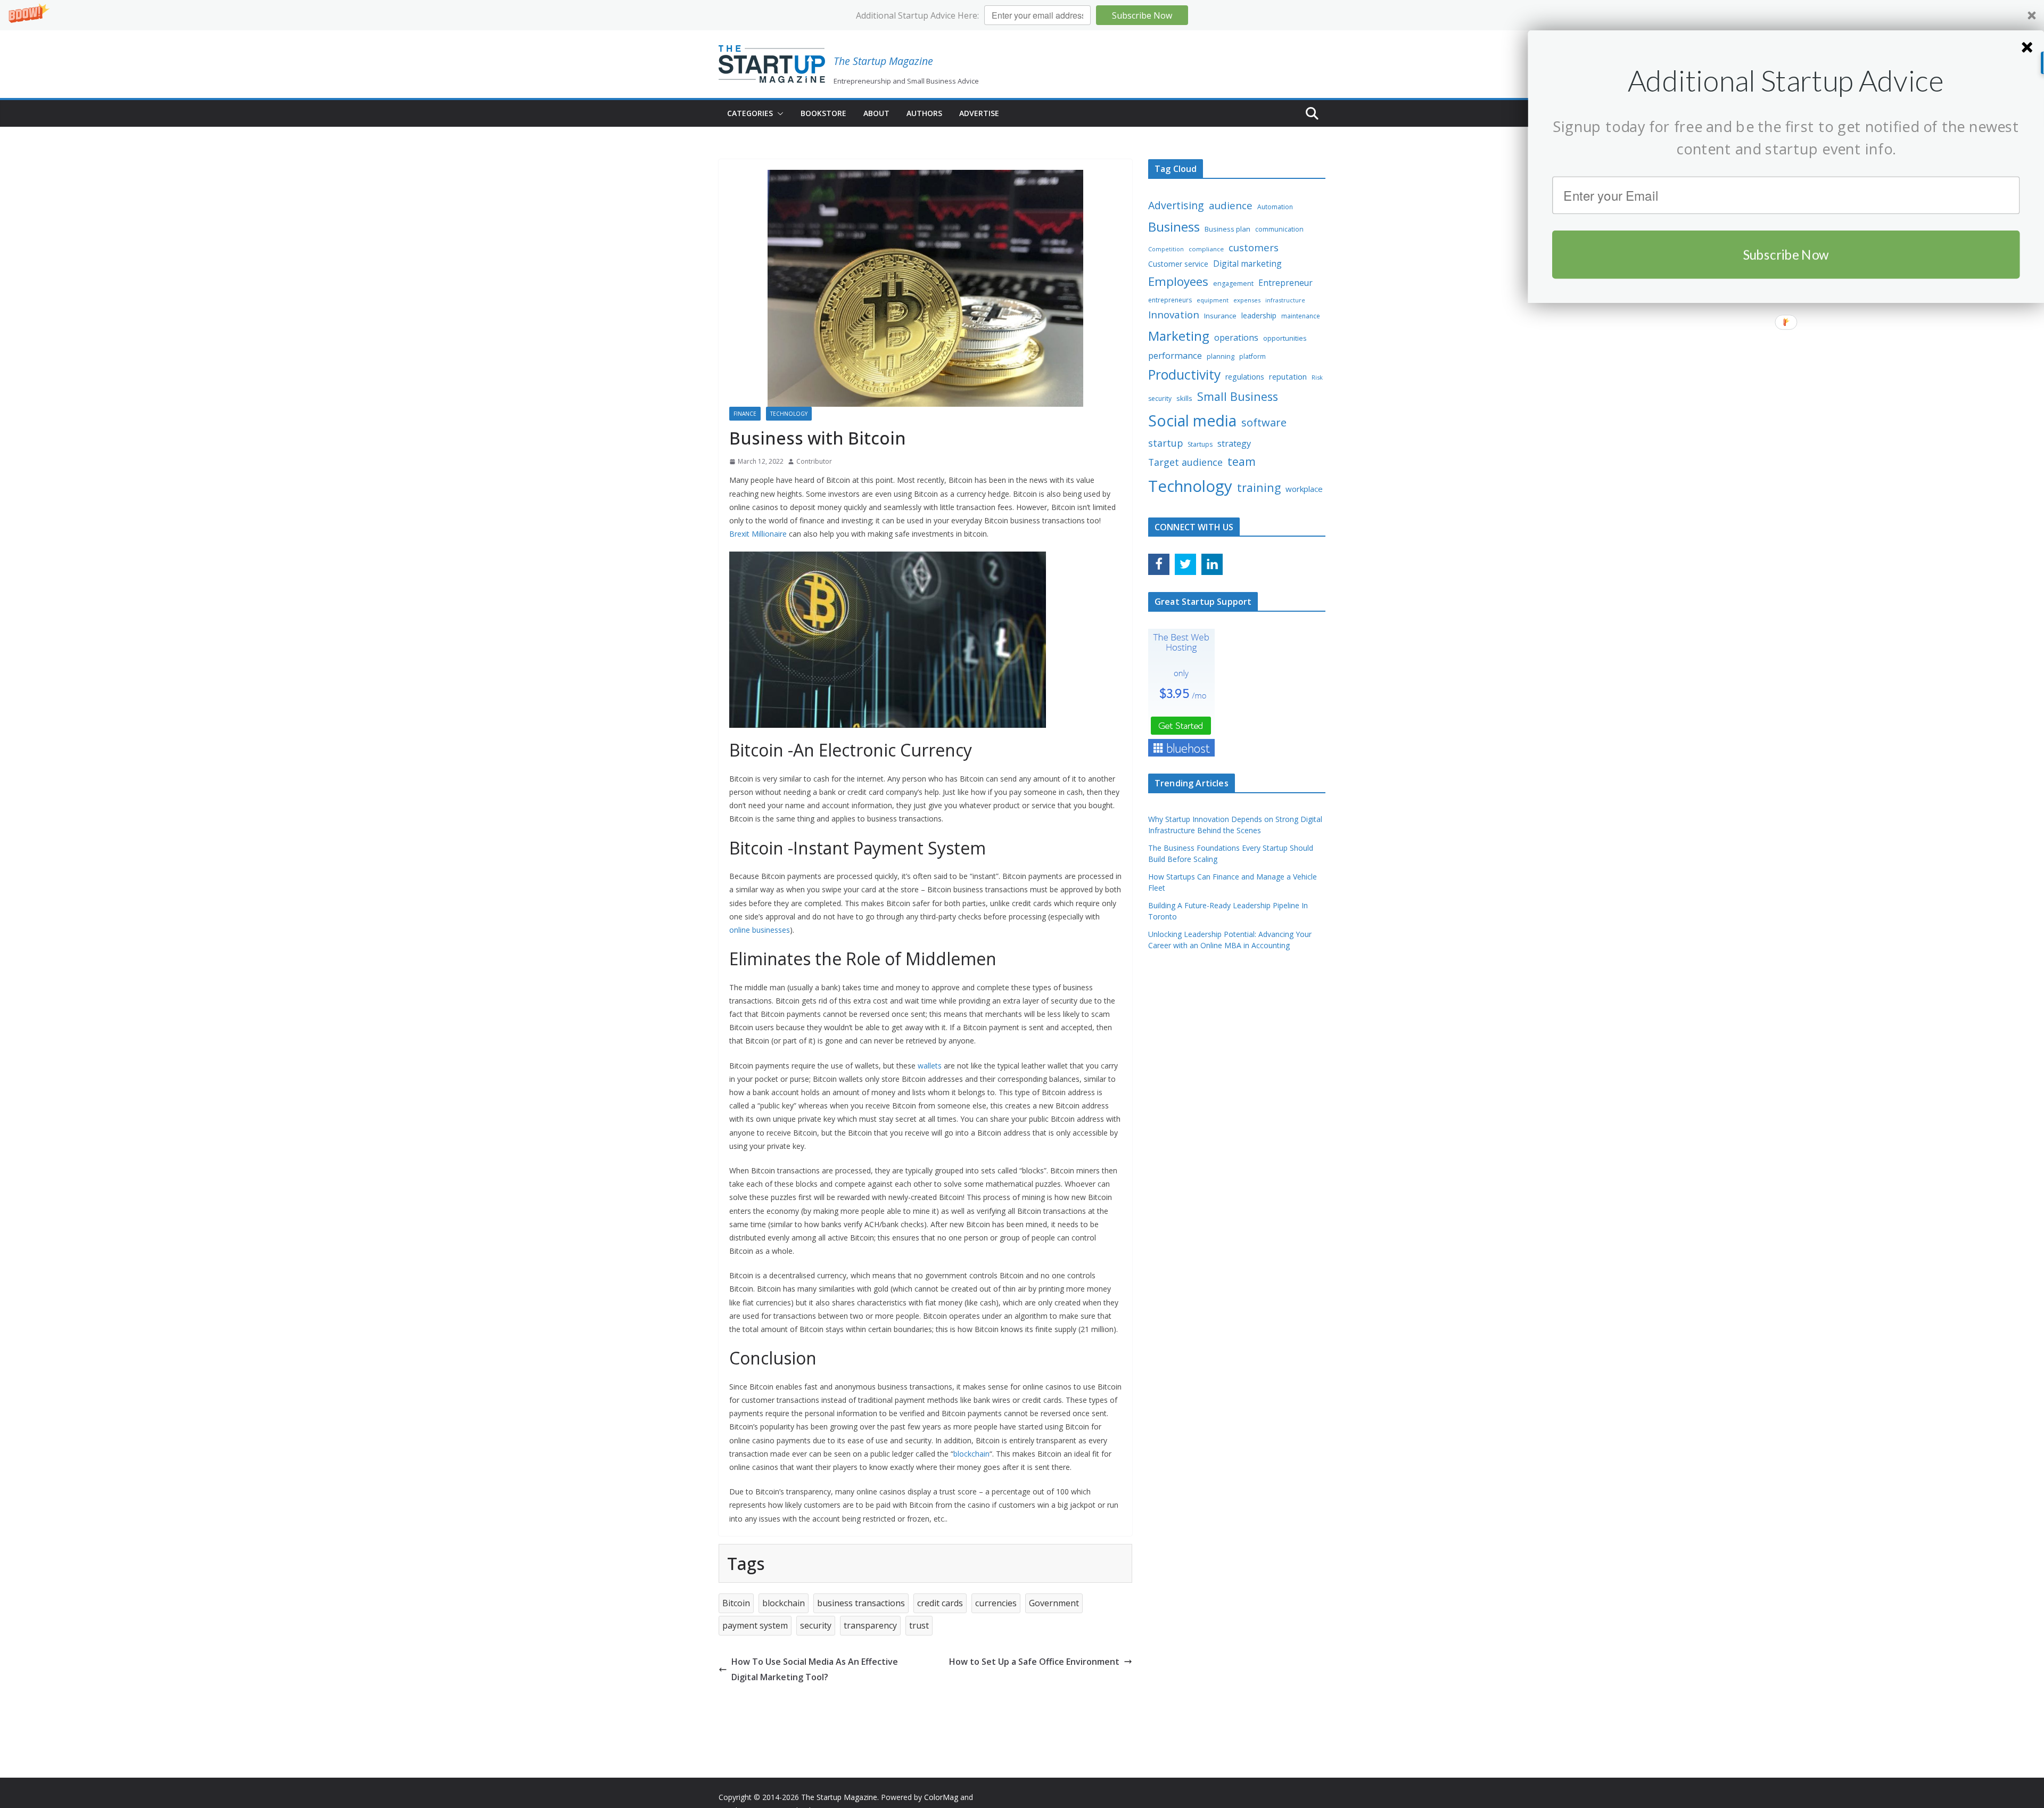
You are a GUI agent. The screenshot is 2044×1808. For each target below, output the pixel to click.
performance (1175, 355)
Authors (924, 113)
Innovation (1174, 315)
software (1264, 422)
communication (1279, 229)
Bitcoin (736, 1603)
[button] (1022, 15)
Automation (1275, 207)
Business (1174, 227)
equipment (1213, 300)
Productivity (1184, 375)
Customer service (1178, 264)
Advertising (1176, 205)
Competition (1166, 249)
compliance (1206, 249)
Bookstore (823, 113)
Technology (789, 414)
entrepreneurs (1170, 300)
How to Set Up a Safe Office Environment (1034, 1662)
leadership (1259, 315)
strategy (1234, 443)
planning (1221, 356)
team (1242, 461)
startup (1165, 443)
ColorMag (941, 1797)
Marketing (1179, 336)
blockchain (784, 1603)
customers (1254, 247)
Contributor (814, 461)
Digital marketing (1247, 264)
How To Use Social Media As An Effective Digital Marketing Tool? (815, 1669)
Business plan (1227, 229)
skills (1184, 398)
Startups (1200, 444)
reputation (1288, 376)
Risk (1317, 377)
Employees (1178, 281)
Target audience (1185, 462)
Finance (745, 414)
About (876, 113)
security (816, 1625)
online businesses (760, 930)
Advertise (979, 113)
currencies (996, 1603)
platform (1252, 356)
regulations (1245, 377)
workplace (1304, 489)
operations (1236, 338)
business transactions (861, 1603)
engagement (1233, 283)
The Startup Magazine (883, 61)
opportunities (1285, 338)
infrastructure (1285, 300)
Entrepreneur (1285, 283)
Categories (750, 113)
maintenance (1301, 316)
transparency (870, 1625)
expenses (1247, 300)
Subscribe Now (1142, 15)
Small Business (1238, 396)
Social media (1192, 421)
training (1259, 487)
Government (1054, 1603)
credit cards (940, 1603)
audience (1231, 206)
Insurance (1220, 316)
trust (919, 1625)
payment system (755, 1625)
